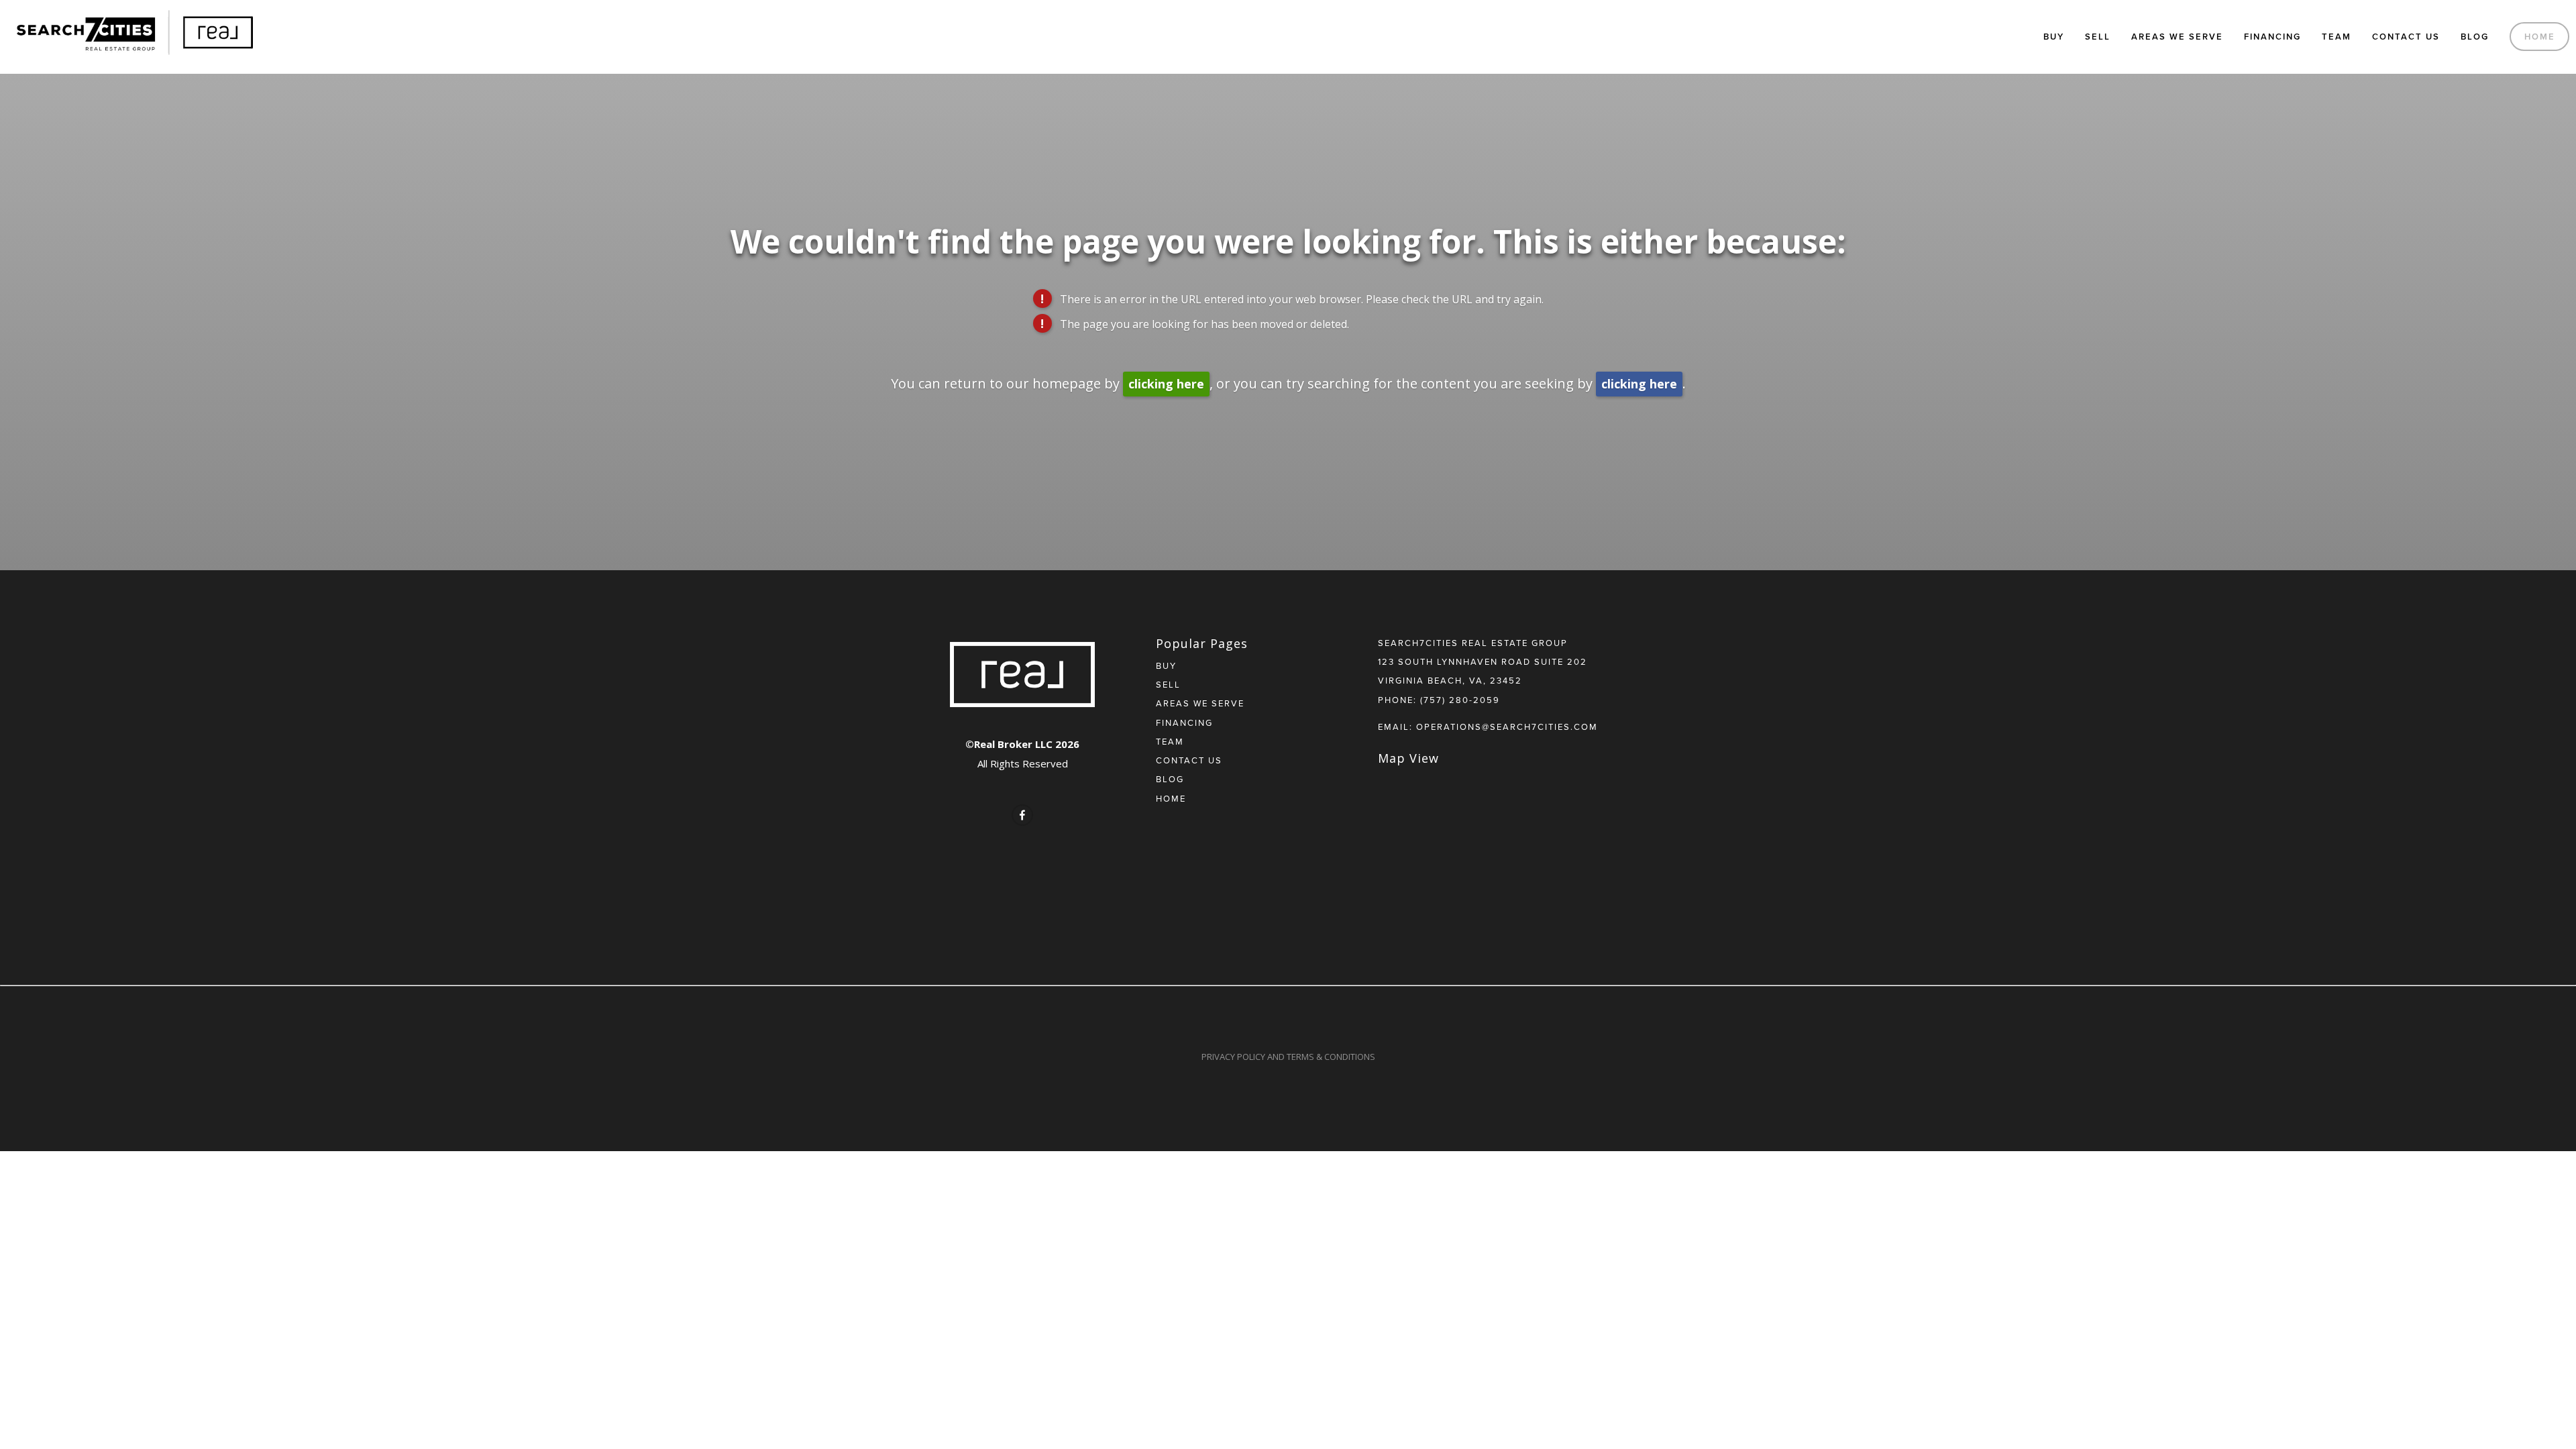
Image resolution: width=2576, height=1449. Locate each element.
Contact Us (2406, 37)
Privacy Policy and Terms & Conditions (1288, 1057)
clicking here (1166, 384)
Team (2337, 37)
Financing (2272, 37)
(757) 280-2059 (1460, 700)
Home (2540, 37)
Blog (2475, 37)
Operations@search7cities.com (1507, 727)
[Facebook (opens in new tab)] (1022, 815)
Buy (2054, 37)
